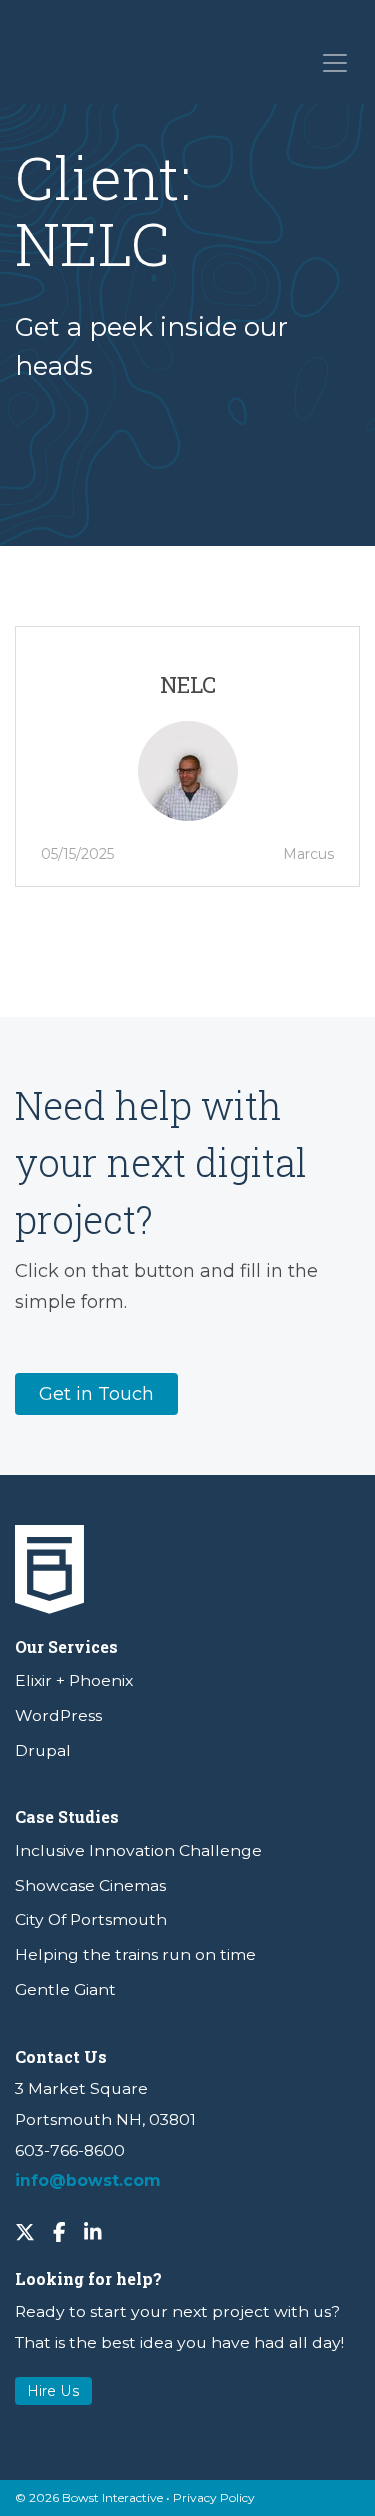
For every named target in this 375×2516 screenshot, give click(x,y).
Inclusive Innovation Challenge (138, 1850)
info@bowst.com (88, 2180)
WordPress (58, 1715)
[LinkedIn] (93, 2231)
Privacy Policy (214, 2497)
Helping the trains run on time (135, 1954)
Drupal (43, 1750)
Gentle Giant (65, 1989)
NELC (188, 684)
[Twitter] (25, 2231)
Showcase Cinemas (90, 1885)
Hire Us (53, 2391)
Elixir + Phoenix (74, 1680)
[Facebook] (59, 2231)
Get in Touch (96, 1394)
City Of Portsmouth (91, 1919)
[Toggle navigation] (333, 61)
